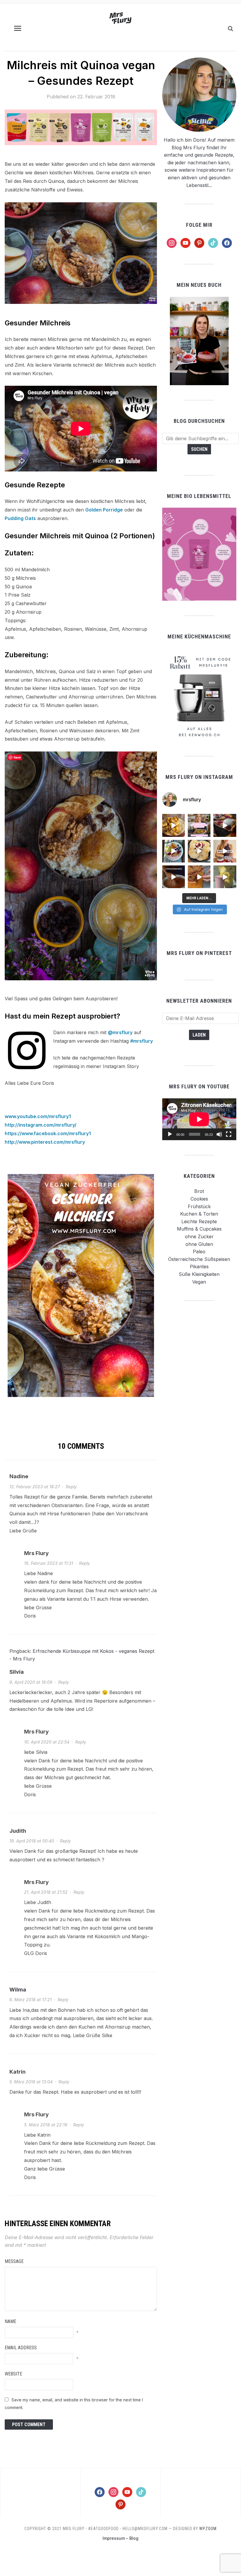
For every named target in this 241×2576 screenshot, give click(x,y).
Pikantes (199, 1267)
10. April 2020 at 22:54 (47, 1742)
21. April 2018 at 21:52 (46, 1892)
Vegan (199, 1282)
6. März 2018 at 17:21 (31, 2000)
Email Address (21, 2348)
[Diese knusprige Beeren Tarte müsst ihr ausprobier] (225, 825)
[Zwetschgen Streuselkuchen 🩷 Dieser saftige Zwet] (199, 877)
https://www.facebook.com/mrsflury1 (48, 1133)
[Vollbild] (229, 1134)
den (52, 2010)
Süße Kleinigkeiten (199, 1274)
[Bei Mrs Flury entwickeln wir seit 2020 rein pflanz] (225, 877)
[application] (199, 1119)
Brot (199, 1191)
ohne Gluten (199, 1244)
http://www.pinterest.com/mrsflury (45, 1142)
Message (14, 2261)
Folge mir (199, 225)
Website (13, 2374)
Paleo (199, 1251)
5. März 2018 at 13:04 (31, 2082)
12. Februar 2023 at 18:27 (35, 1487)
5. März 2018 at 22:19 (46, 2125)
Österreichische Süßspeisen (199, 1259)
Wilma (18, 1990)
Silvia (17, 1672)
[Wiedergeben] (170, 1134)
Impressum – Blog (120, 2538)
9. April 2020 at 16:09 (31, 1682)
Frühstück (199, 1206)
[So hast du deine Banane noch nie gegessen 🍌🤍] (174, 825)
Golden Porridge (104, 510)
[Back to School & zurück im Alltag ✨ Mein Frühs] (225, 851)
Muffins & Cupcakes (199, 1229)
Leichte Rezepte (199, 1221)
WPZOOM (208, 2529)
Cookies (199, 1199)
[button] (18, 28)
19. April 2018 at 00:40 (32, 1841)
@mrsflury (120, 1032)
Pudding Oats (20, 518)
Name (10, 2321)
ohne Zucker (199, 1236)
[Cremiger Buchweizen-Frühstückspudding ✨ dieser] (174, 851)
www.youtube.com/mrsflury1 (38, 1116)
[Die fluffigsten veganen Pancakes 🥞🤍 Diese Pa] (199, 851)
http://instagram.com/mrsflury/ (41, 1125)
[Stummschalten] (219, 1134)
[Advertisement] (199, 1345)
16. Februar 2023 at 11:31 (49, 1563)
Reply (71, 1487)
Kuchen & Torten (199, 1214)
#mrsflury (142, 1041)
